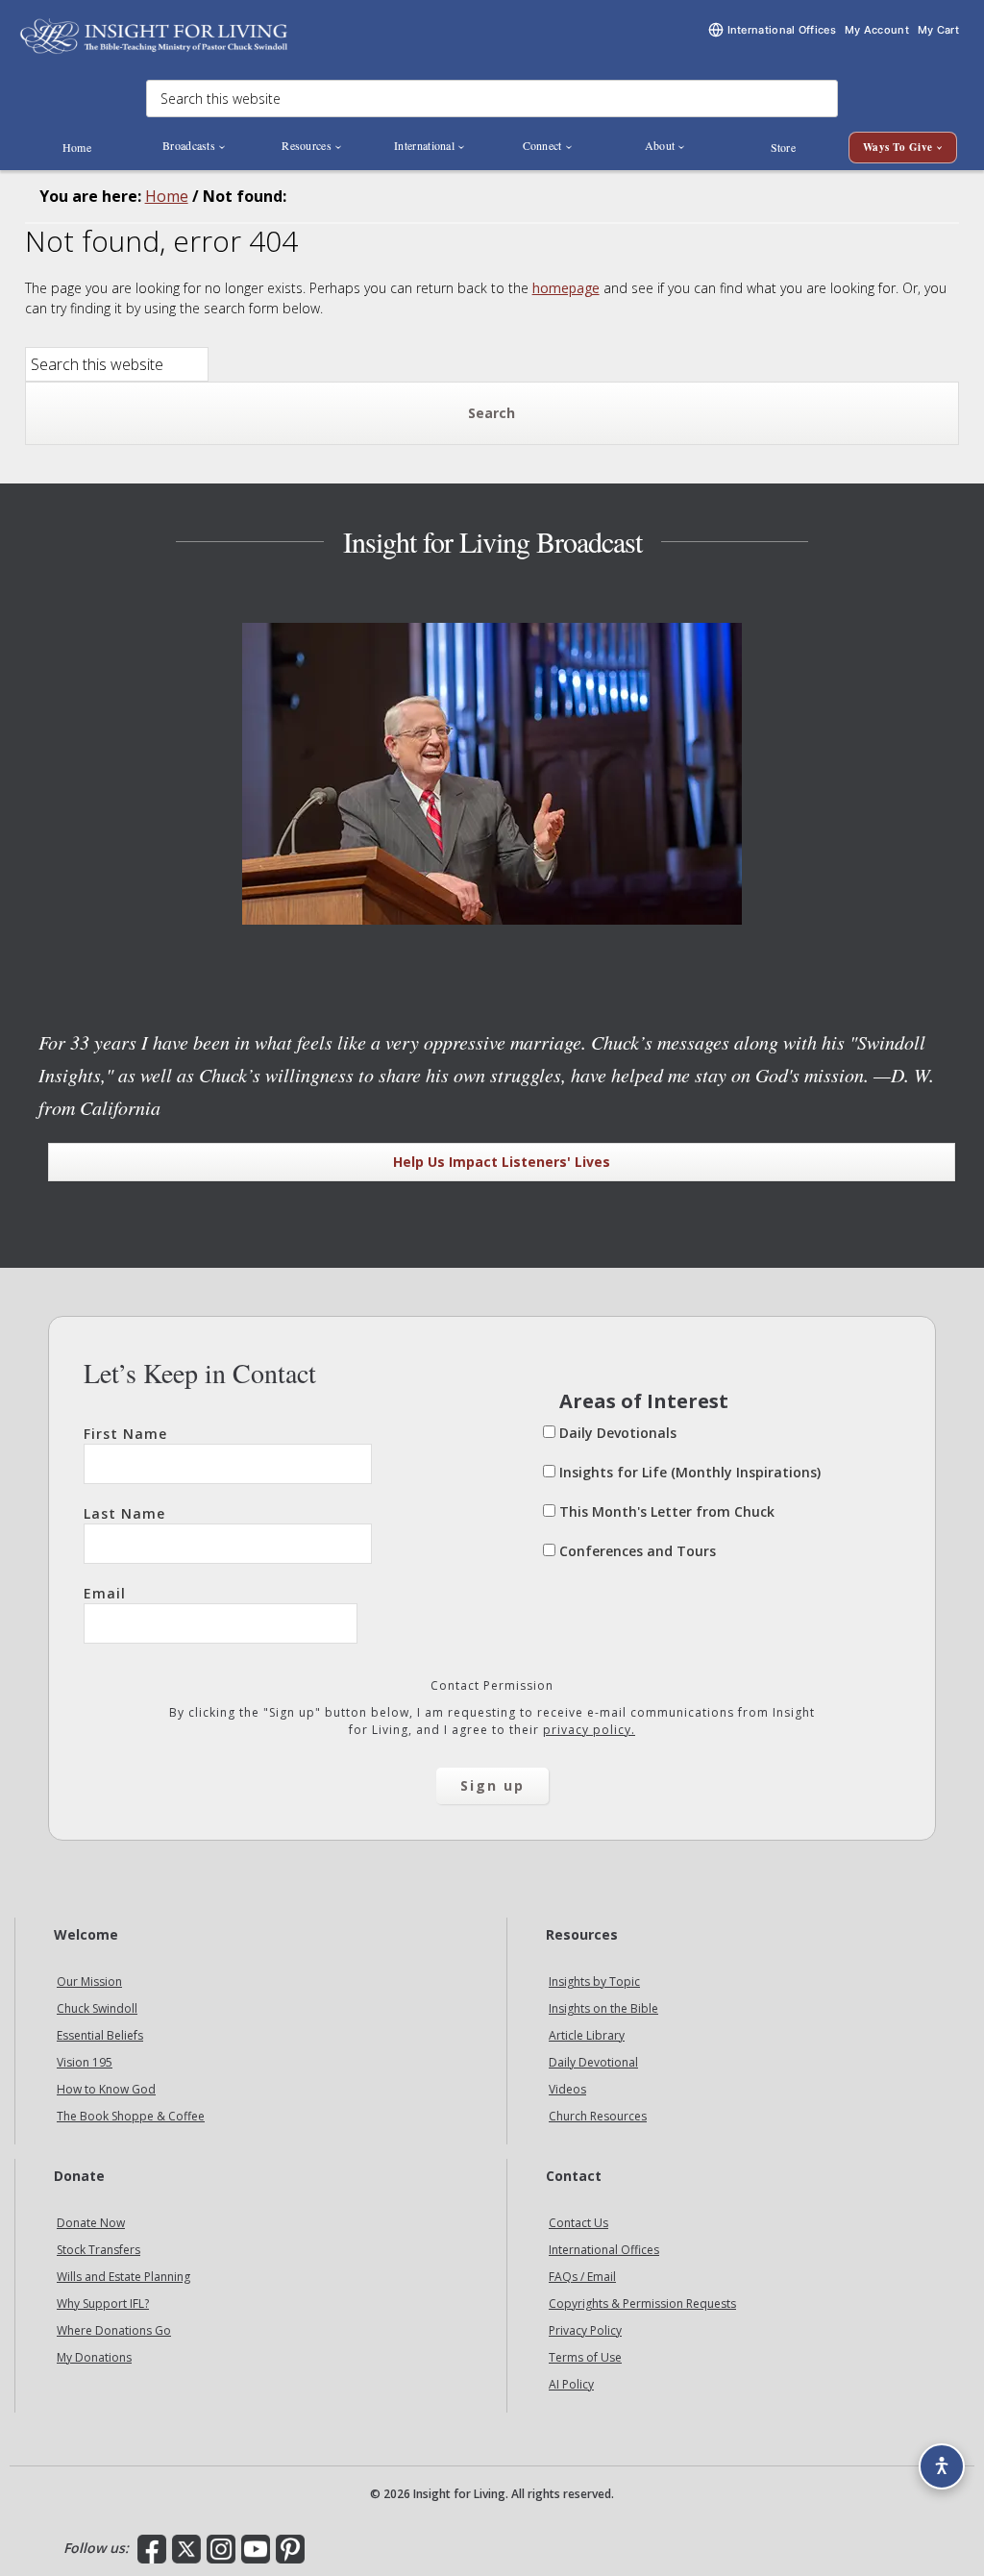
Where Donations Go (114, 2330)
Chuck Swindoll (97, 2008)
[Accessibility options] (942, 2466)
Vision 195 (85, 2062)
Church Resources (598, 2116)
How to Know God (106, 2089)
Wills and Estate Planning (123, 2277)
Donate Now (91, 2223)
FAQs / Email (582, 2277)
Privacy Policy (585, 2330)
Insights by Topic (594, 1982)
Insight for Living (154, 36)
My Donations (94, 2357)
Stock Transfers (98, 2250)
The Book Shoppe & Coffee (131, 2116)
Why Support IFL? (103, 2304)
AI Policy (571, 2384)
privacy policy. (589, 1730)
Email (105, 1593)
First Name (125, 1434)
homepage (566, 288)
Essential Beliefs (100, 2035)
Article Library (587, 2035)
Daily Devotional (593, 2062)
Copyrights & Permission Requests (642, 2304)
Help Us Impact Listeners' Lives (502, 1162)
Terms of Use (585, 2357)
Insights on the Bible (603, 2008)
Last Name (124, 1513)
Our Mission (89, 1982)
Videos (567, 2089)
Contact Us (578, 2223)
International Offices (604, 2250)
